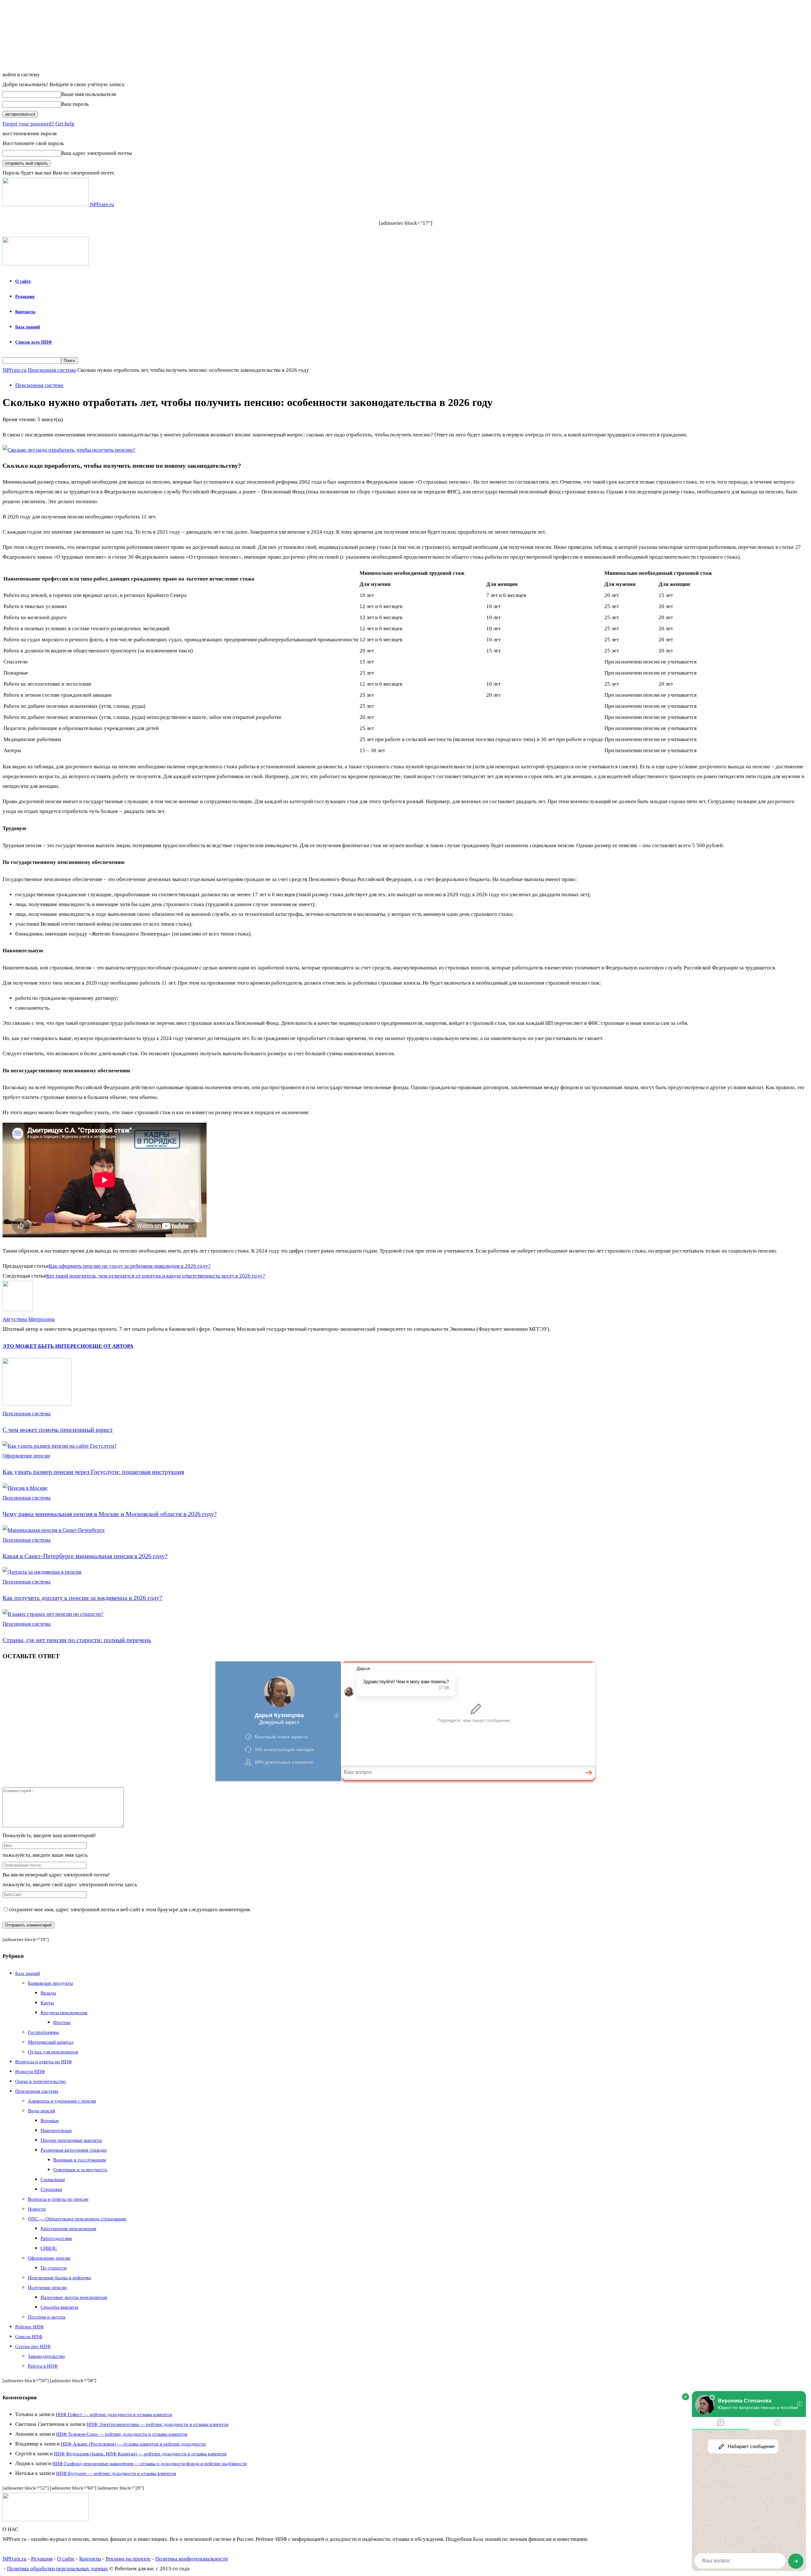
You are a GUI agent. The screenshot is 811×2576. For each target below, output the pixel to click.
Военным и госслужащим (80, 2160)
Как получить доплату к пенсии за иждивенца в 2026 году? (82, 1598)
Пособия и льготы (47, 2317)
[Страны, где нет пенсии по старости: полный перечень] (53, 1614)
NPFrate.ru (15, 370)
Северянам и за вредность (80, 2170)
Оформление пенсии (26, 1456)
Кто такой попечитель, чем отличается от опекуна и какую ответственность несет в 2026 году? (156, 1276)
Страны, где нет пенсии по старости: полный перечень (77, 1640)
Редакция (25, 297)
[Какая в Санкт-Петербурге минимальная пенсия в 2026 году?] (54, 1530)
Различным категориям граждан (74, 2150)
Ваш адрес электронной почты (96, 153)
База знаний (28, 327)
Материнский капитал (51, 2042)
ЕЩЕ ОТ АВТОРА (111, 1346)
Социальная (53, 2179)
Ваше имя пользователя (89, 94)
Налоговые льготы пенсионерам (74, 2297)
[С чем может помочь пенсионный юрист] (37, 1404)
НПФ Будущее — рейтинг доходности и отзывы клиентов (116, 2473)
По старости (54, 2268)
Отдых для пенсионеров (53, 2052)
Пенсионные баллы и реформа (59, 2278)
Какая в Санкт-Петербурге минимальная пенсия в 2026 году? (85, 1556)
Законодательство (46, 2356)
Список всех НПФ (34, 342)
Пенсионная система (52, 370)
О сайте (23, 281)
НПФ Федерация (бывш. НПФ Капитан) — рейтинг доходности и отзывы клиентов (140, 2454)
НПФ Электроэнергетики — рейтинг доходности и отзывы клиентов (158, 2424)
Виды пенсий (42, 2111)
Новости (37, 2209)
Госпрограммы (43, 2032)
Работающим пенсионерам (68, 2229)
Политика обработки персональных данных (57, 2569)
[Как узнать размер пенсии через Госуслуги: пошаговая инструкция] (60, 1446)
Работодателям (56, 2238)
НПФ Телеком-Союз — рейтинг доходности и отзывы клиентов (122, 2434)
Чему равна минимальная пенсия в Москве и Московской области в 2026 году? (110, 1514)
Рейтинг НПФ (29, 2327)
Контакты (25, 312)
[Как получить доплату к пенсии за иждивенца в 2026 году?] (42, 1572)
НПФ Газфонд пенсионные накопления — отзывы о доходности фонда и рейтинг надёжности (150, 2464)
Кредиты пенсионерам (64, 2013)
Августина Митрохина (29, 1319)
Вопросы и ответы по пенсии (58, 2199)
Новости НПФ (30, 2072)
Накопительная (56, 2130)
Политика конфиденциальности (192, 2559)
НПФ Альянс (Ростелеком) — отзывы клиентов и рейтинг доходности (133, 2444)
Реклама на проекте (128, 2559)
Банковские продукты (50, 1983)
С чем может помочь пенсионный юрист (58, 1430)
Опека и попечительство (41, 2081)
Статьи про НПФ (33, 2346)
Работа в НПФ (43, 2366)
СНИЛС (49, 2248)
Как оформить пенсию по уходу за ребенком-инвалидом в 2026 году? (130, 1266)
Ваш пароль (75, 104)
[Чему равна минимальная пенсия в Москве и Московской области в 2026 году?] (25, 1488)
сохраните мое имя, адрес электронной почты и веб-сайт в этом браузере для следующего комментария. (130, 1910)
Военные (50, 2121)
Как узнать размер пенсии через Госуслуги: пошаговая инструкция (93, 1472)
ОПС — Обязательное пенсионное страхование (77, 2219)
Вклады (48, 1993)
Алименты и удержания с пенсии (62, 2101)
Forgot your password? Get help (38, 124)
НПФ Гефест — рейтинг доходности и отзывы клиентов (114, 2414)
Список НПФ (29, 2337)
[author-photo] (18, 1309)
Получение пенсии (47, 2287)
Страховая (51, 2189)
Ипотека (62, 2022)
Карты (47, 2003)
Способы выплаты (59, 2307)
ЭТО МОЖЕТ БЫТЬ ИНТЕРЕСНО (46, 1346)
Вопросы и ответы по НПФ (44, 2062)
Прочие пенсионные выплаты (71, 2140)
